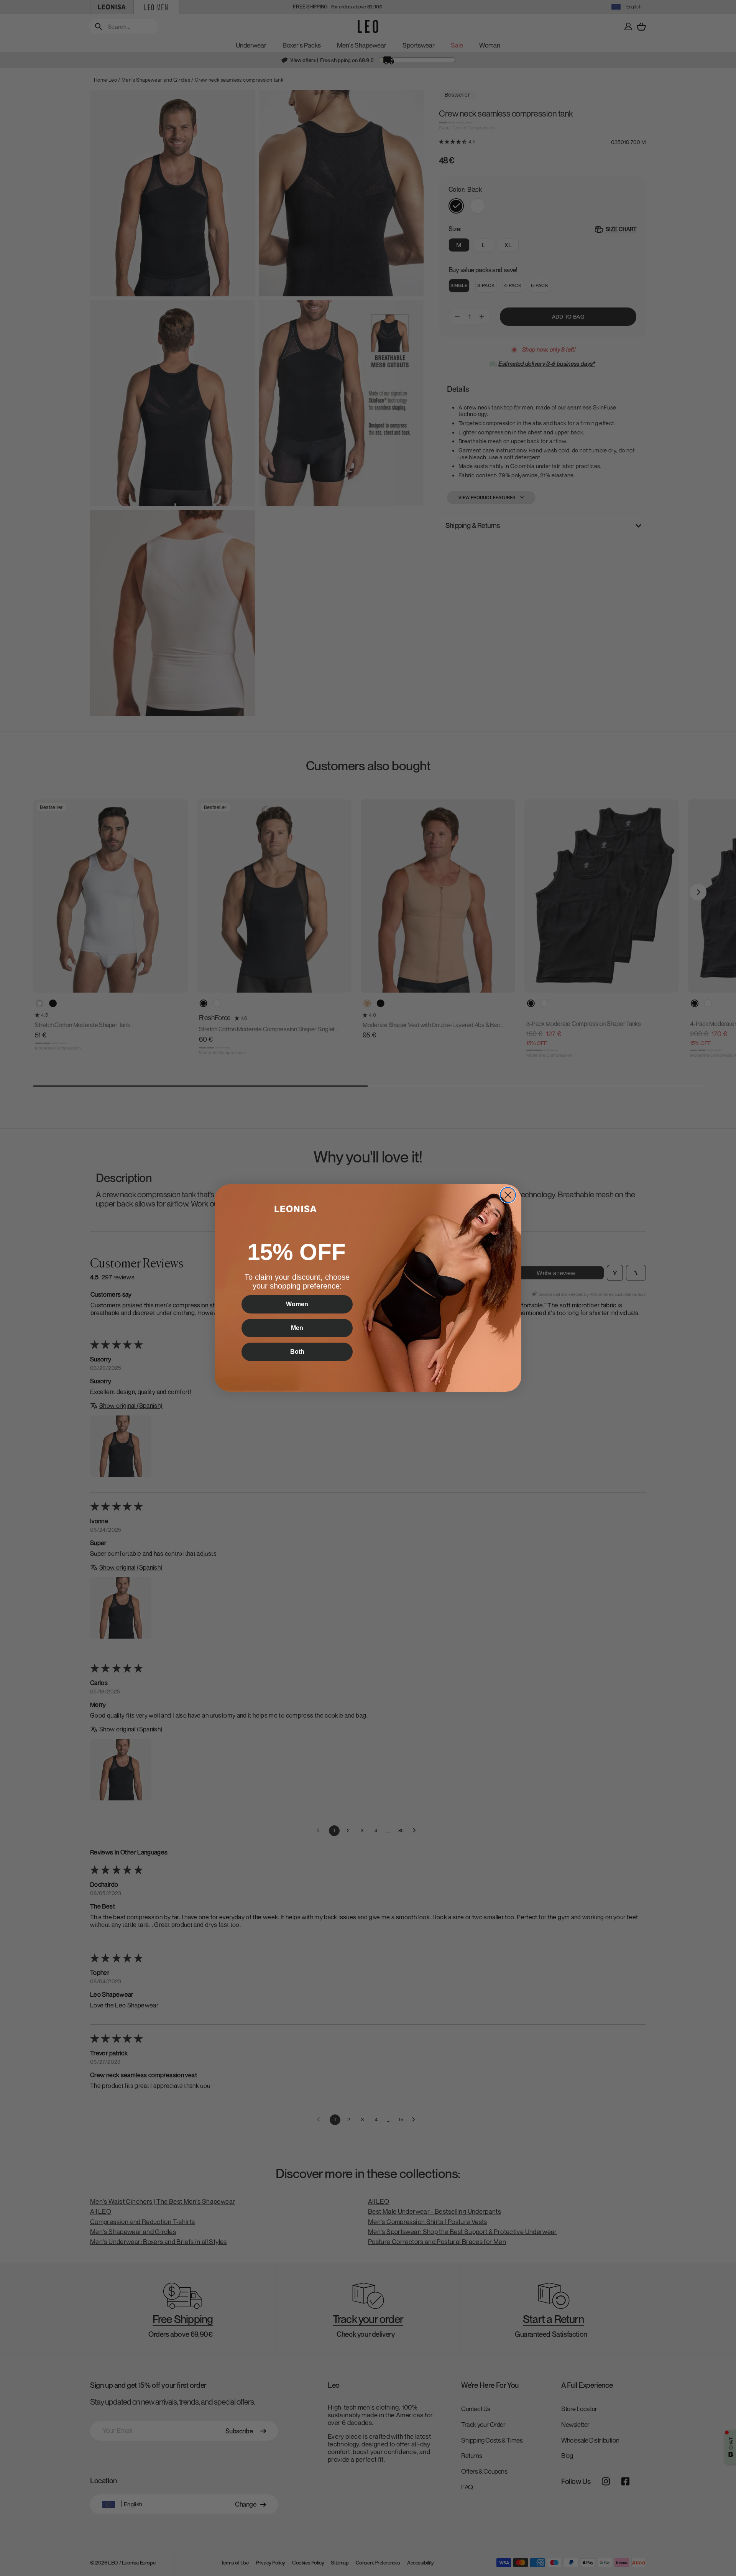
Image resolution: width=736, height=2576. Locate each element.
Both (297, 1352)
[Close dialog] (508, 1195)
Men (297, 1328)
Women (297, 1304)
